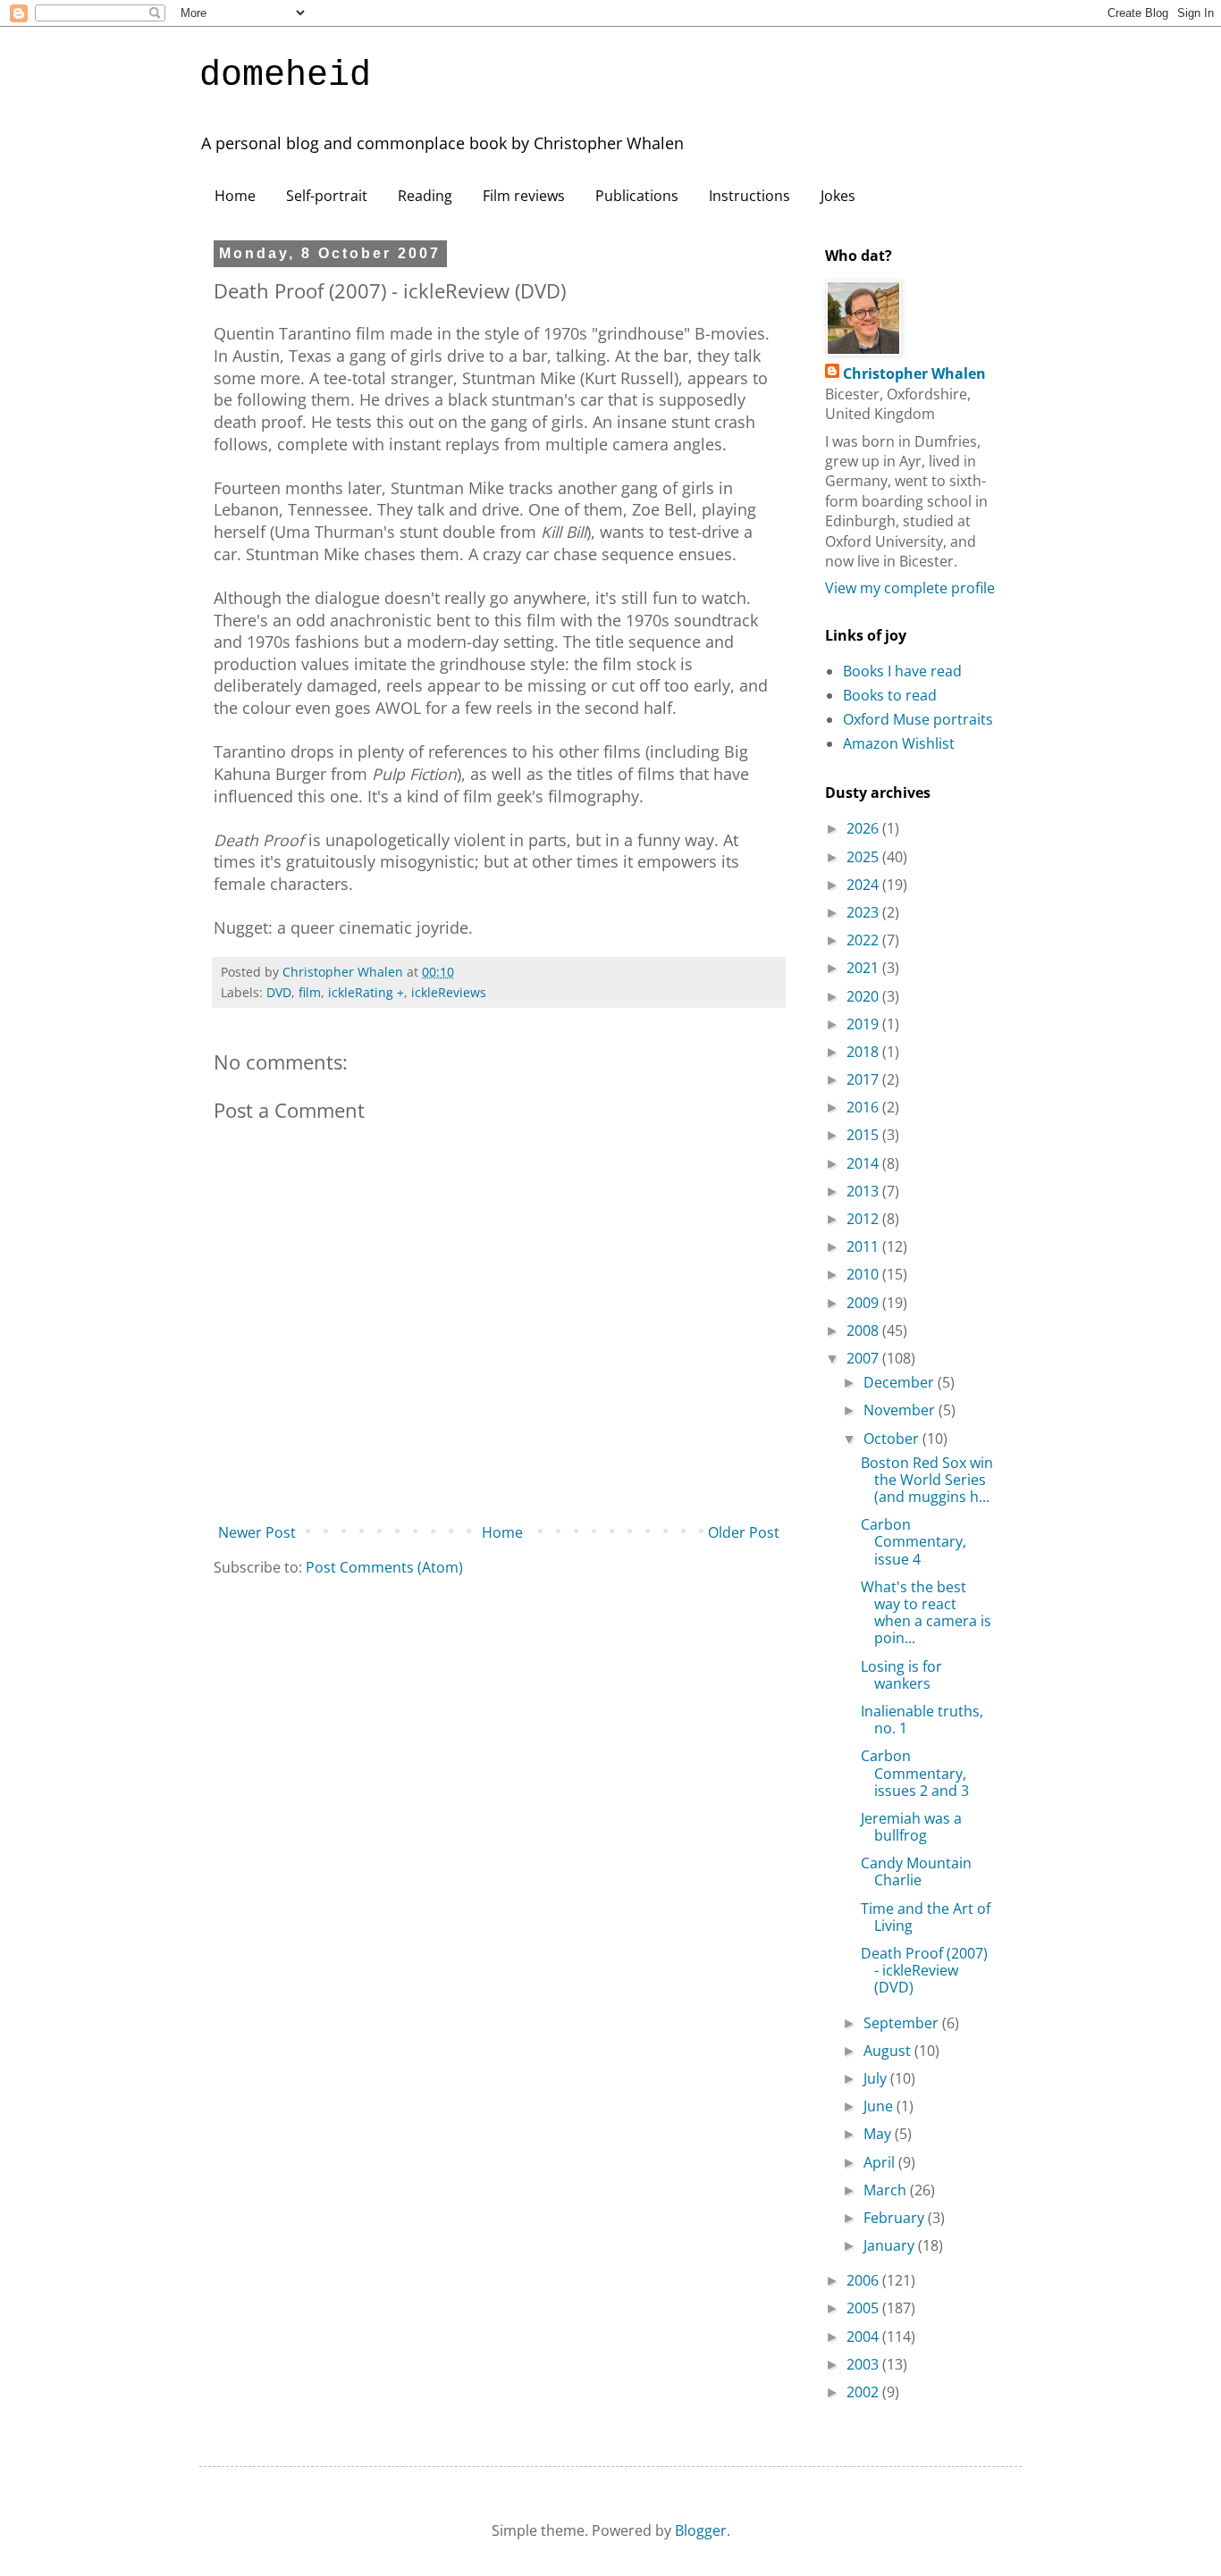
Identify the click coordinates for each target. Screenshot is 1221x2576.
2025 (864, 857)
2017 (864, 1079)
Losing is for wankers (901, 1675)
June (880, 2106)
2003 (864, 2364)
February (896, 2218)
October (893, 1439)
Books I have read (902, 671)
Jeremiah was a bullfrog (911, 1827)
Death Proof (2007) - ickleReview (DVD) (924, 1970)
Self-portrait (327, 196)
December (901, 1382)
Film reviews (524, 196)
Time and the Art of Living (926, 1917)
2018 (864, 1052)
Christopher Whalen (914, 373)
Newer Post (257, 1532)
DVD (279, 992)
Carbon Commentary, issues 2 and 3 (915, 1773)
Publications (637, 196)
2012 (864, 1219)
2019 (864, 1024)
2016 (864, 1107)
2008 (864, 1330)
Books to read (890, 695)
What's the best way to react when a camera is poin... (926, 1613)
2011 (864, 1246)
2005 (864, 2308)
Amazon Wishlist (899, 743)
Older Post (744, 1532)
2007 (864, 1358)
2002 (864, 2392)
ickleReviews (449, 992)
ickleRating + (366, 992)
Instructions (749, 196)
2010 (864, 1274)
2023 (864, 912)
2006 (864, 2280)
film (310, 992)
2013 (864, 1191)
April (881, 2162)
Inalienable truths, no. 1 (922, 1720)
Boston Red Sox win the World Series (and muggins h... (927, 1480)
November (901, 1410)
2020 (864, 996)
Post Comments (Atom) (384, 1567)
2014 (864, 1163)
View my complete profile (910, 588)
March (887, 2190)
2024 (864, 885)
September (903, 2023)
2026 (864, 828)
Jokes (838, 196)
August (889, 2051)
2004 (864, 2337)
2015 (864, 1135)
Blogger (701, 2530)
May (879, 2134)
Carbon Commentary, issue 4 (914, 1541)
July (877, 2078)
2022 (864, 940)
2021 (864, 968)
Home (235, 196)
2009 (864, 1303)
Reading (425, 196)
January (891, 2245)
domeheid (285, 76)
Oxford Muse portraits (918, 719)
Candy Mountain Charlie (916, 1871)
